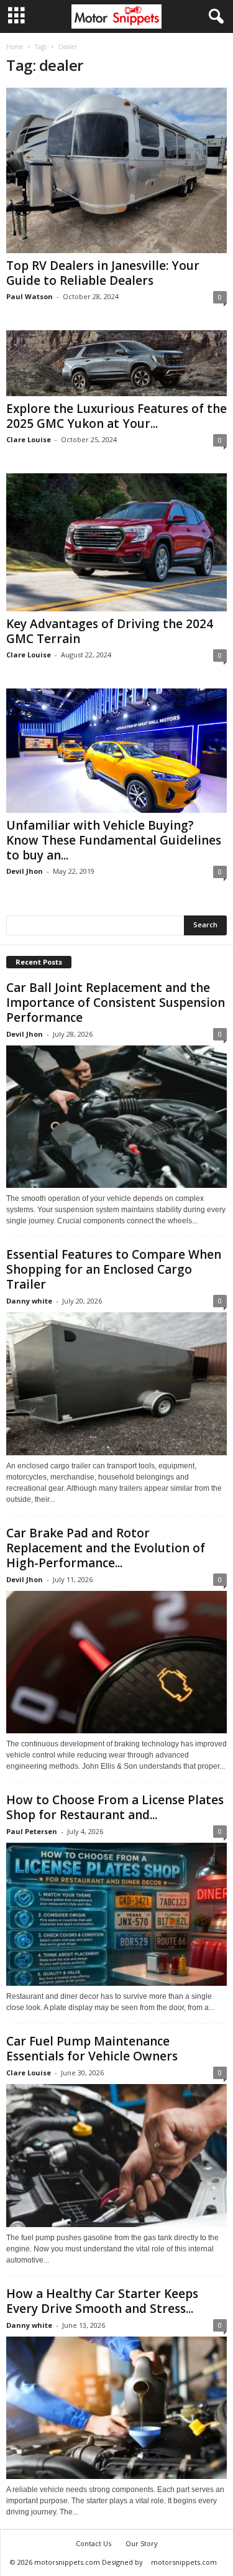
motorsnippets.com (184, 2562)
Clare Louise (29, 439)
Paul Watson (30, 296)
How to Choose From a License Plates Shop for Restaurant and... (115, 1807)
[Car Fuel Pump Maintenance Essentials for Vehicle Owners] (116, 2156)
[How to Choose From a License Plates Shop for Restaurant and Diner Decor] (116, 1914)
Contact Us (94, 2543)
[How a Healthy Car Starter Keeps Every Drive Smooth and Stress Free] (116, 2408)
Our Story (142, 2543)
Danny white (29, 1301)
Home (15, 47)
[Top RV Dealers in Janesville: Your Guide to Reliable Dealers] (116, 170)
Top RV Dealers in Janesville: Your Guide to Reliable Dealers (103, 273)
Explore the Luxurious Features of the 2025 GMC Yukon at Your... (116, 416)
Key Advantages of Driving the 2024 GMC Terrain (110, 631)
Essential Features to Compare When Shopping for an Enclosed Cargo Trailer (114, 1269)
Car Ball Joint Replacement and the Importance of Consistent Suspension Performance (116, 1003)
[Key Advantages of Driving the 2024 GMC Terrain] (116, 542)
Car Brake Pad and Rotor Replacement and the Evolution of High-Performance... (106, 1548)
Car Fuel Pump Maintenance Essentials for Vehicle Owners (92, 2049)
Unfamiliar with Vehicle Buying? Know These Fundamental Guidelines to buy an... (114, 840)
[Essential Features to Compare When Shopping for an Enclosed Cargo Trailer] (116, 1384)
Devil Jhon (25, 871)
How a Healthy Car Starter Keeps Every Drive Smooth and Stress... (102, 2301)
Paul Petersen (32, 1831)
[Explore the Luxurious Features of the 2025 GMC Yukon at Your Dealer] (116, 363)
